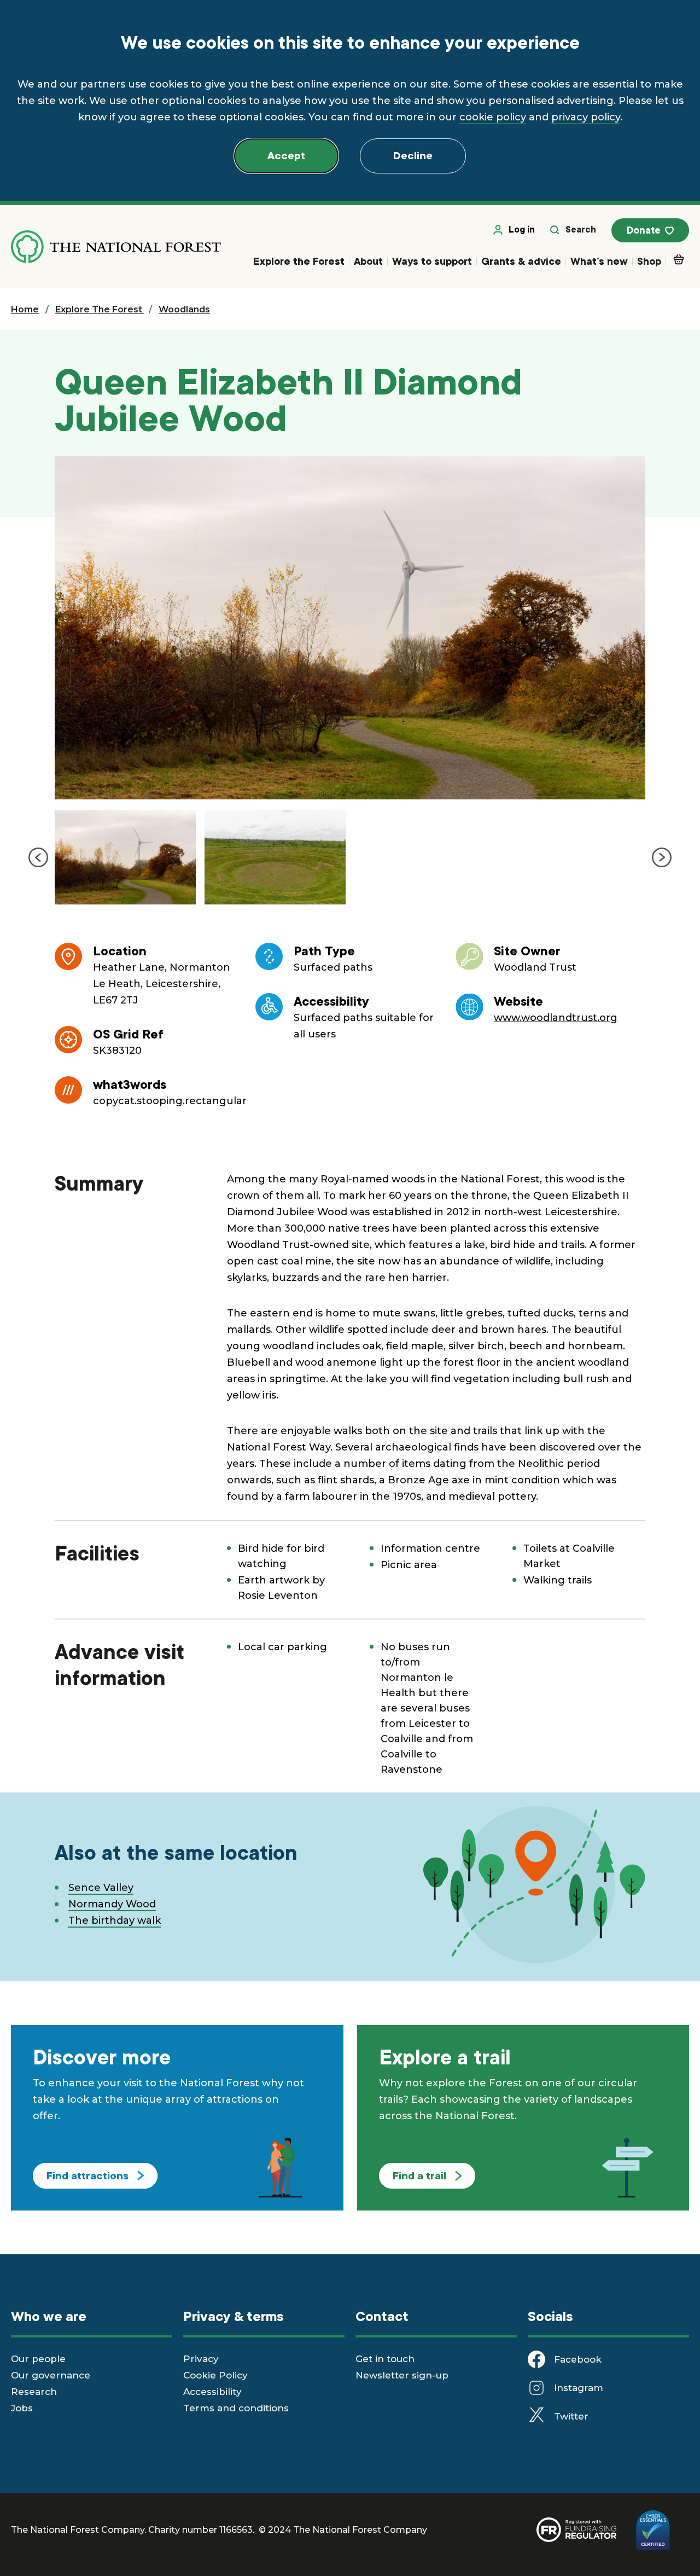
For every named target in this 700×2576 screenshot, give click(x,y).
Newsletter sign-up (402, 2375)
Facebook (578, 2359)
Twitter (571, 2416)
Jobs (22, 2408)
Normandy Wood (112, 1904)
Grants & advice (521, 261)
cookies (227, 101)
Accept (286, 156)
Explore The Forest (100, 309)
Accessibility (212, 2392)
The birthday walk (115, 1921)
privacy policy (586, 117)
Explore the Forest (299, 261)
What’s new (599, 261)
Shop (649, 261)
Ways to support (432, 261)
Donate (644, 230)
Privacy (201, 2359)
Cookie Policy (215, 2375)
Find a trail (419, 2176)
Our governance (51, 2375)
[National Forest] (116, 247)
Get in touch (385, 2359)
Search (581, 230)
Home (25, 309)
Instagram (579, 2388)
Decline (413, 156)
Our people (38, 2359)
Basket (678, 263)
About (368, 261)
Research (34, 2392)
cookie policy (493, 117)
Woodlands (184, 309)
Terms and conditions (236, 2408)
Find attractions (87, 2176)
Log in (522, 230)
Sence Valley (101, 1888)
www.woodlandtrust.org (556, 1018)
